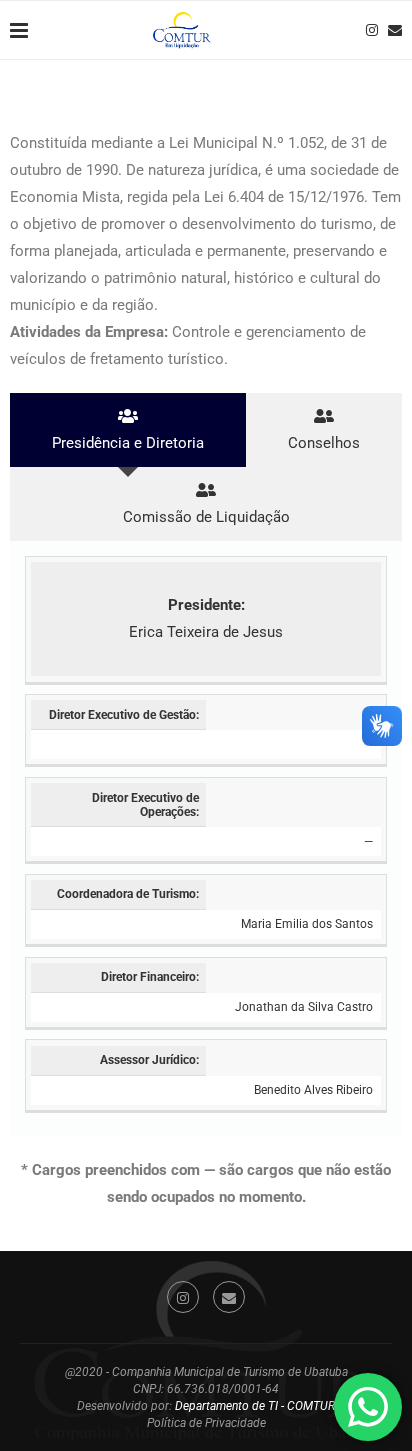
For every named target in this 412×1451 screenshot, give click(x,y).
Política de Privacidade (206, 1423)
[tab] (128, 430)
